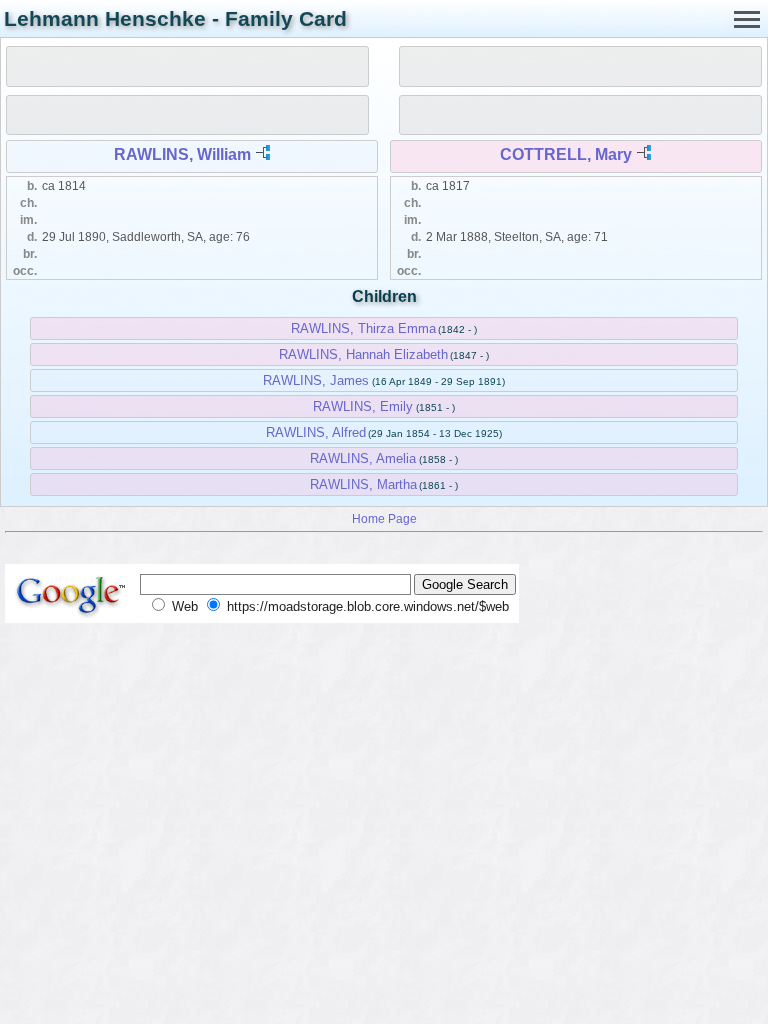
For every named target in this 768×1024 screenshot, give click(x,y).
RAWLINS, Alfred (316, 432)
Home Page (384, 518)
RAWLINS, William (182, 154)
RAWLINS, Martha (363, 484)
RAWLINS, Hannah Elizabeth (363, 354)
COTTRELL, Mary (566, 154)
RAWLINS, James (316, 380)
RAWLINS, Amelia (363, 458)
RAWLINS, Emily (363, 406)
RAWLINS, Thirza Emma (363, 328)
